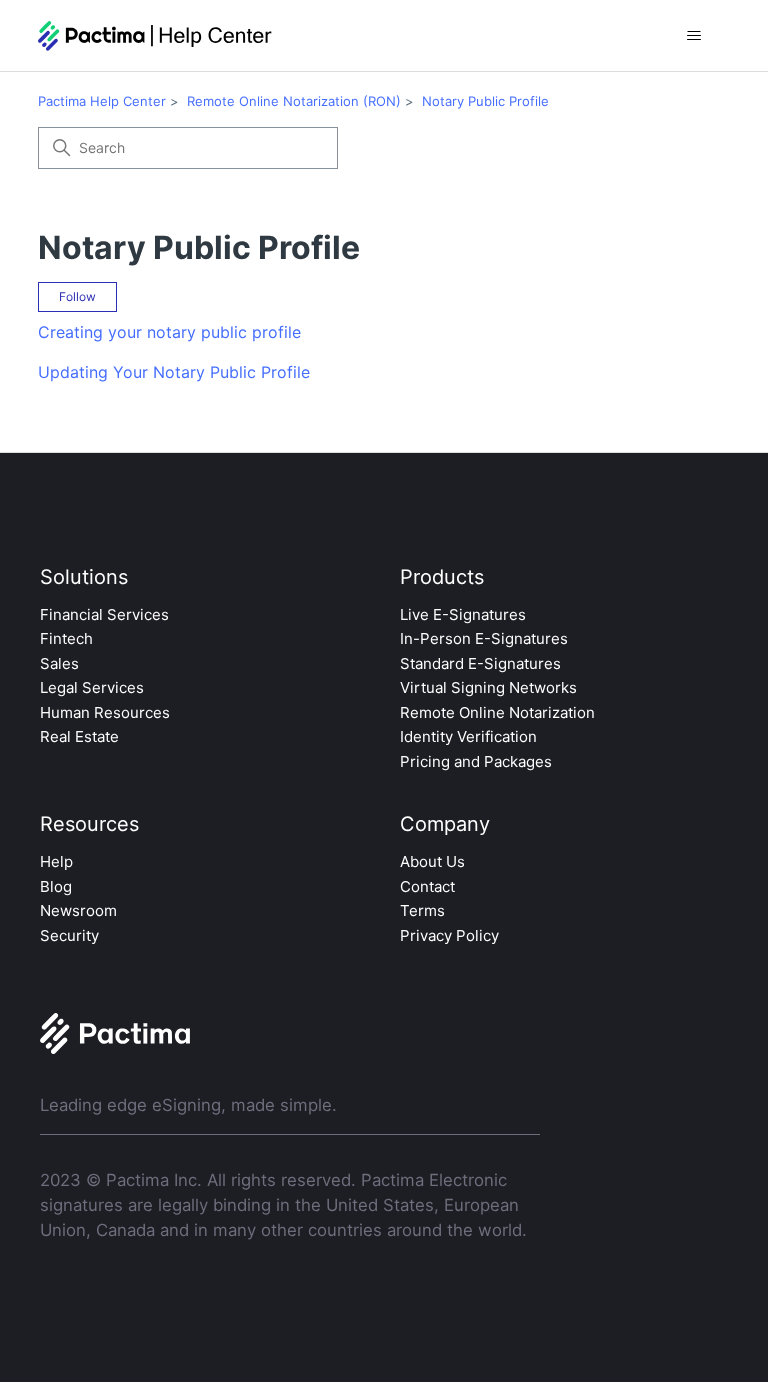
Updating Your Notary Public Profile (174, 372)
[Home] (155, 36)
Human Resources (105, 712)
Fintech (66, 638)
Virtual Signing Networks (488, 687)
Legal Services (92, 687)
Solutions (84, 577)
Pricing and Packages (476, 761)
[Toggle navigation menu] (694, 36)
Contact (427, 886)
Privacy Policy (449, 935)
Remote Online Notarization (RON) (294, 101)
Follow (77, 296)
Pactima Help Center (102, 101)
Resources (89, 824)
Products (442, 577)
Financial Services (104, 614)
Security (69, 935)
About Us (432, 861)
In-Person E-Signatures (484, 638)
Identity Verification (468, 736)
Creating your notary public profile (169, 332)
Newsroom (78, 910)
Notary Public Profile (485, 101)
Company (445, 824)
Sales (59, 663)
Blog (56, 886)
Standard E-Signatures (480, 663)
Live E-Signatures (463, 614)
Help (56, 861)
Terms (422, 910)
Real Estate (79, 736)
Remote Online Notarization (497, 712)
